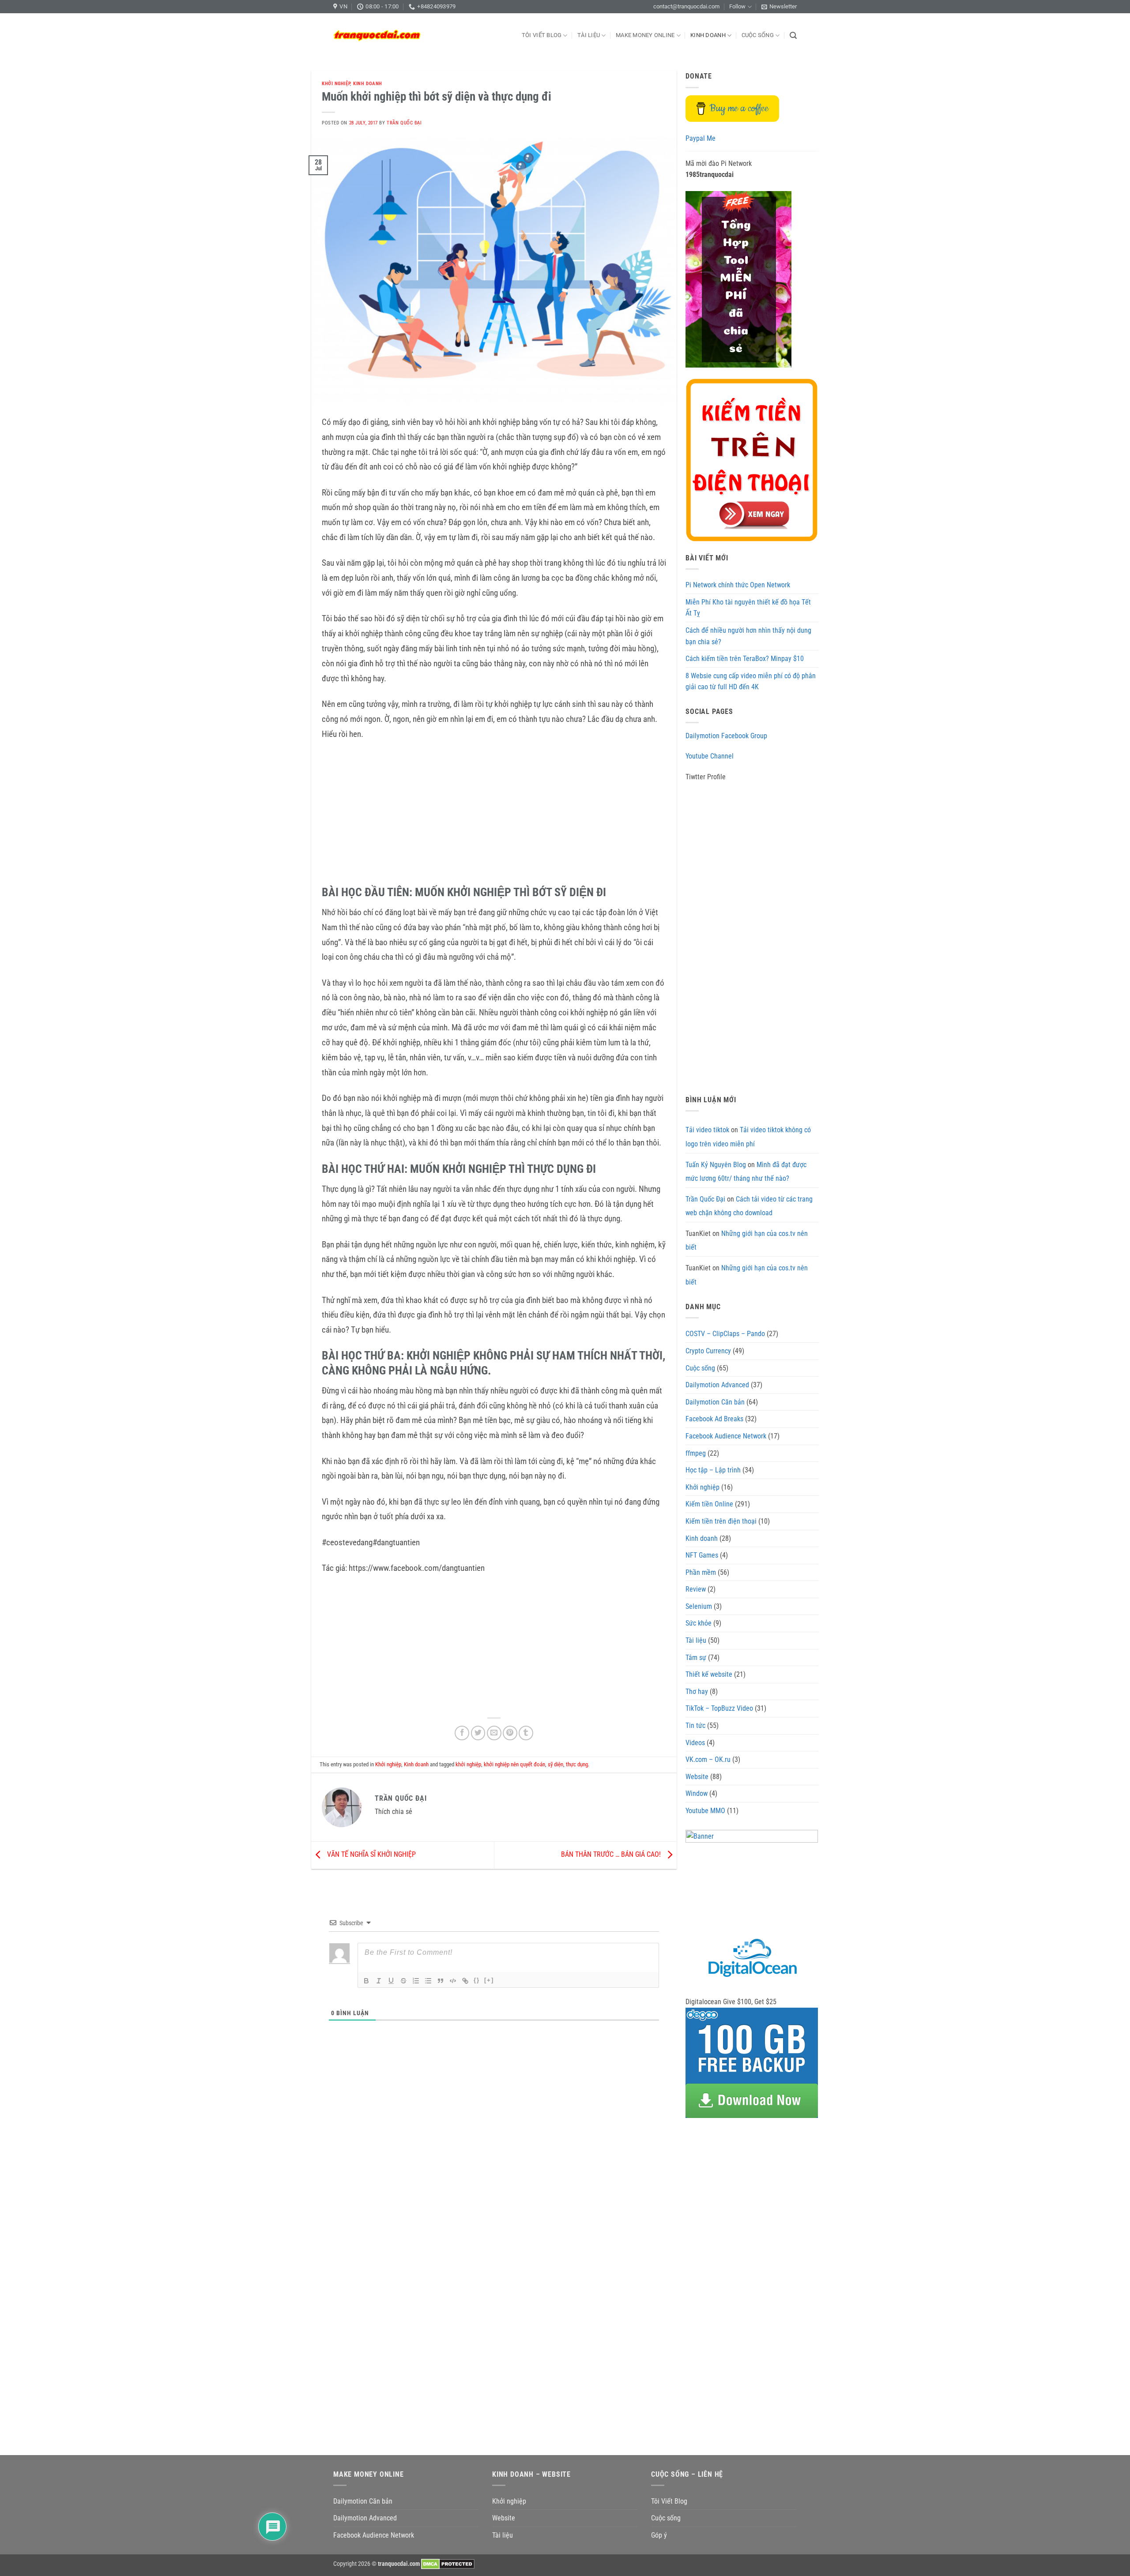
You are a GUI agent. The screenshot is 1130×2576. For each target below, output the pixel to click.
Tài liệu (589, 35)
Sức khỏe (699, 1623)
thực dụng (577, 1764)
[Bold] (366, 1981)
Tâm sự (696, 1658)
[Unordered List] (428, 1981)
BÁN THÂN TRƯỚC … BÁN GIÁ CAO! (612, 1855)
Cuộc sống (758, 35)
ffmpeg (696, 1453)
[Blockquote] (441, 1981)
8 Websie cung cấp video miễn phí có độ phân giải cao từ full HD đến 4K (751, 682)
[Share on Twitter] (478, 1733)
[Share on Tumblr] (526, 1733)
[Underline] (391, 1981)
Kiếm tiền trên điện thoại (721, 1521)
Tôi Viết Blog (542, 35)
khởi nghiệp (468, 1764)
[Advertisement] (494, 815)
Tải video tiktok (707, 1130)
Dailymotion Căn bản (715, 1402)
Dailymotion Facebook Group (726, 736)
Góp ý (659, 2535)
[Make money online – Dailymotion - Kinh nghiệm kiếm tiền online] (377, 35)
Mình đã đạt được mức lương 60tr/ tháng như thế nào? (746, 1172)
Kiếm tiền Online (709, 1504)
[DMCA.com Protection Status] (448, 2564)
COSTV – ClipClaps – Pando (725, 1334)
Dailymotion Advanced (717, 1385)
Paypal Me (701, 138)
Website (697, 1777)
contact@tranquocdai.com (686, 6)
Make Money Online (645, 35)
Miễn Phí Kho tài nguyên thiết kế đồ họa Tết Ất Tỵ (748, 608)
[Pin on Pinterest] (510, 1733)
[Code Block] (453, 1981)
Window (697, 1793)
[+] (489, 1980)
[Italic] (379, 1981)
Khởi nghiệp (336, 84)
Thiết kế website (709, 1674)
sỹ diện (556, 1764)
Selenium (699, 1606)
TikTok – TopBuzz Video (719, 1708)
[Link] (465, 1981)
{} (477, 1980)
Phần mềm (701, 1572)
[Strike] (403, 1981)
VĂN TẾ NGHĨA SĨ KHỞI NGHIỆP (371, 1855)
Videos (695, 1743)
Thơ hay (697, 1692)
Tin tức (695, 1725)
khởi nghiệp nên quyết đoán (514, 1764)
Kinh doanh (708, 35)
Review (696, 1589)
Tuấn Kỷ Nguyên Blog (716, 1165)
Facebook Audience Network (726, 1436)
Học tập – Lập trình (713, 1470)
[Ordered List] (416, 1981)
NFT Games (702, 1555)
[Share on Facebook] (462, 1733)
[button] (779, 7)
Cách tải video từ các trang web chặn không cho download (749, 1206)
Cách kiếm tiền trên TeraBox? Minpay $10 (745, 659)
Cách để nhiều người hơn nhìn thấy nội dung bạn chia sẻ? (748, 636)
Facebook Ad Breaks (714, 1419)
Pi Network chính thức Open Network (738, 585)
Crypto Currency (708, 1351)
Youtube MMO (705, 1811)
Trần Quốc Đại (404, 123)
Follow (737, 6)
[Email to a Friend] (494, 1733)
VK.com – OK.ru (708, 1759)
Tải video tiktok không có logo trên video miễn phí (748, 1137)
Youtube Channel (710, 756)
